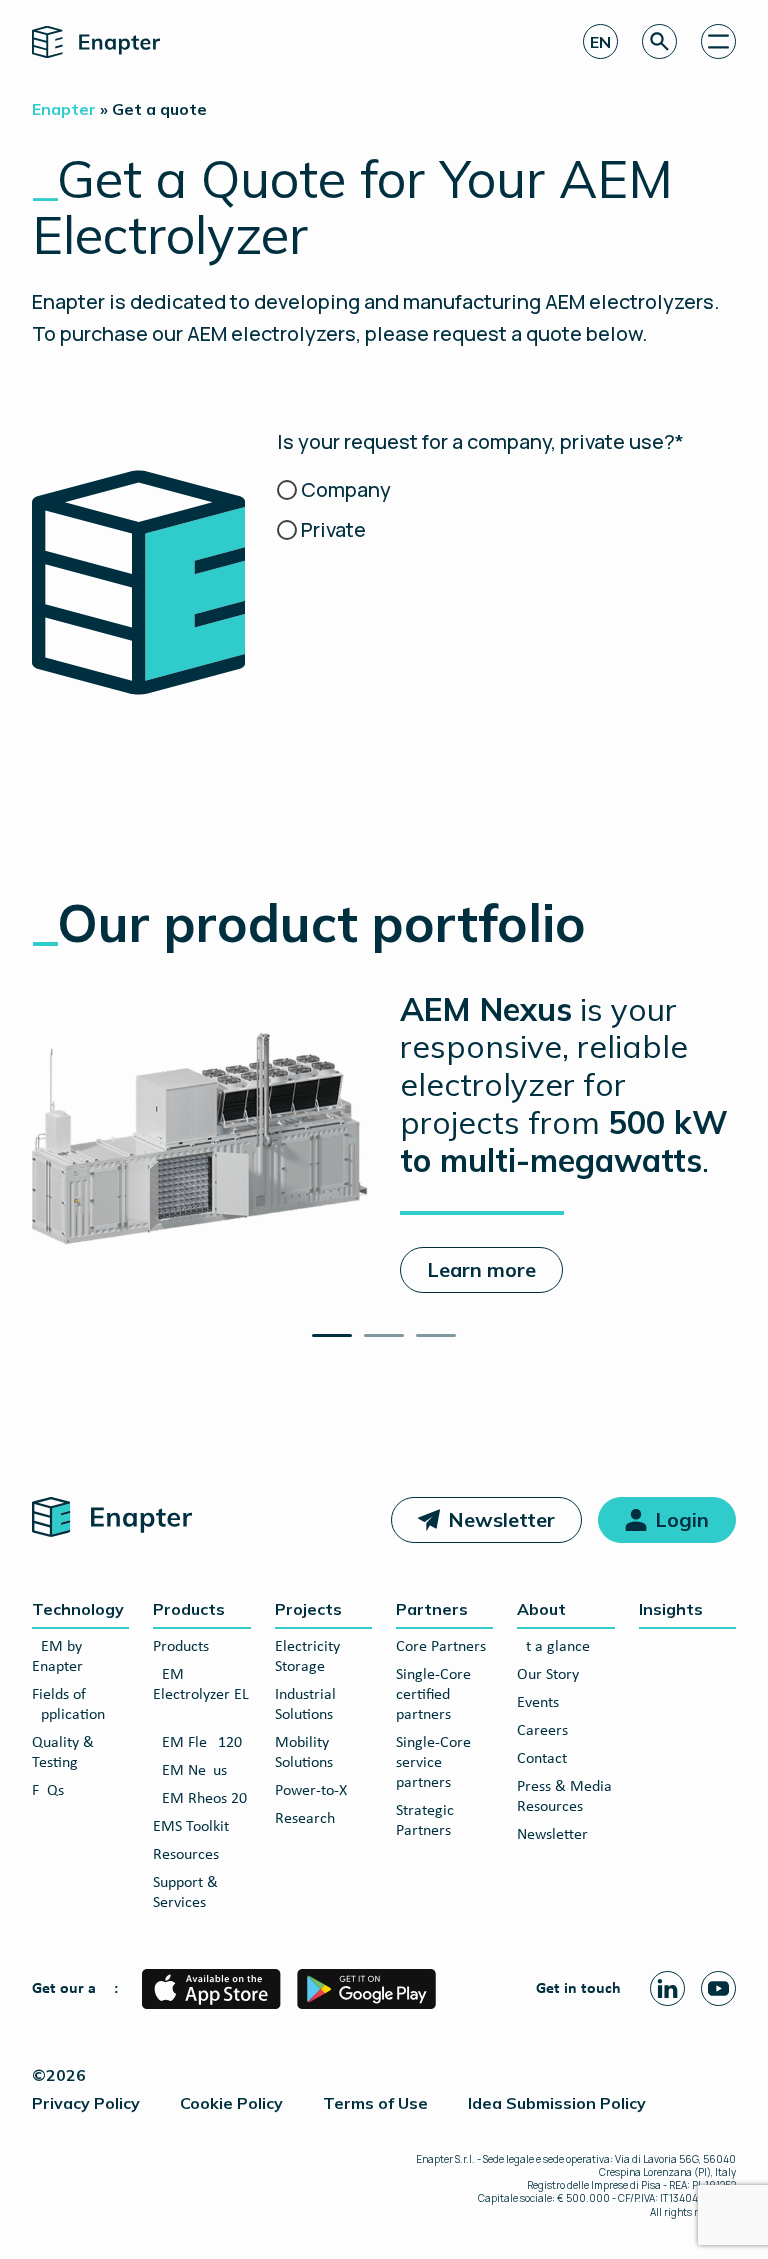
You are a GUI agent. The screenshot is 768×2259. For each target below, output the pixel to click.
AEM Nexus (190, 1771)
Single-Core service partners (433, 1763)
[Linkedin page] (667, 1988)
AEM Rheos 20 (200, 1799)
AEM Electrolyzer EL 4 (201, 1695)
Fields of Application (68, 1705)
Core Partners (441, 1647)
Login (682, 1519)
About (541, 1609)
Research (305, 1819)
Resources (186, 1855)
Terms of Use (375, 2103)
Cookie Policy (231, 2103)
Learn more (481, 1269)
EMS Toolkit (191, 1827)
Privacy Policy (86, 2103)
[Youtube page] (718, 1988)
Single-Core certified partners (433, 1695)
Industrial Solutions (305, 1705)
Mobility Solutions (304, 1753)
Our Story (548, 1675)
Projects (308, 1609)
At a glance (553, 1647)
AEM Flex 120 (197, 1743)
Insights (671, 1609)
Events (538, 1703)
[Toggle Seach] (659, 41)
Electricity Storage (307, 1657)
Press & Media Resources (564, 1797)
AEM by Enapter (57, 1657)
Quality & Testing (63, 1753)
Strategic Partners (425, 1821)
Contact (542, 1759)
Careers (542, 1731)
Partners (432, 1609)
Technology (78, 1609)
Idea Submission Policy (557, 2103)
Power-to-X (311, 1791)
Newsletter (501, 1519)
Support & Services (185, 1893)
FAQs (48, 1791)
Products (189, 1609)
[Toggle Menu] (718, 41)
